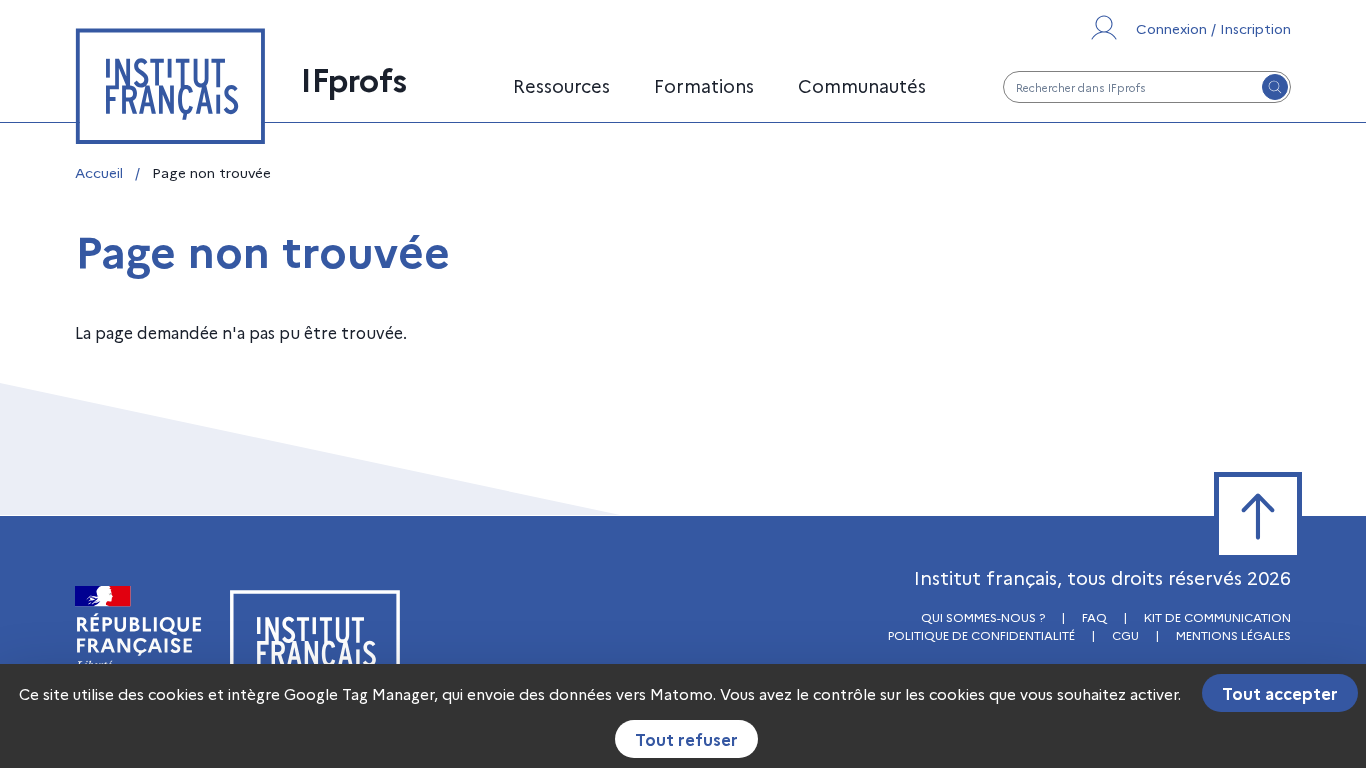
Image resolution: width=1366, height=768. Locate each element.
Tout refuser (686, 739)
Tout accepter (1280, 693)
